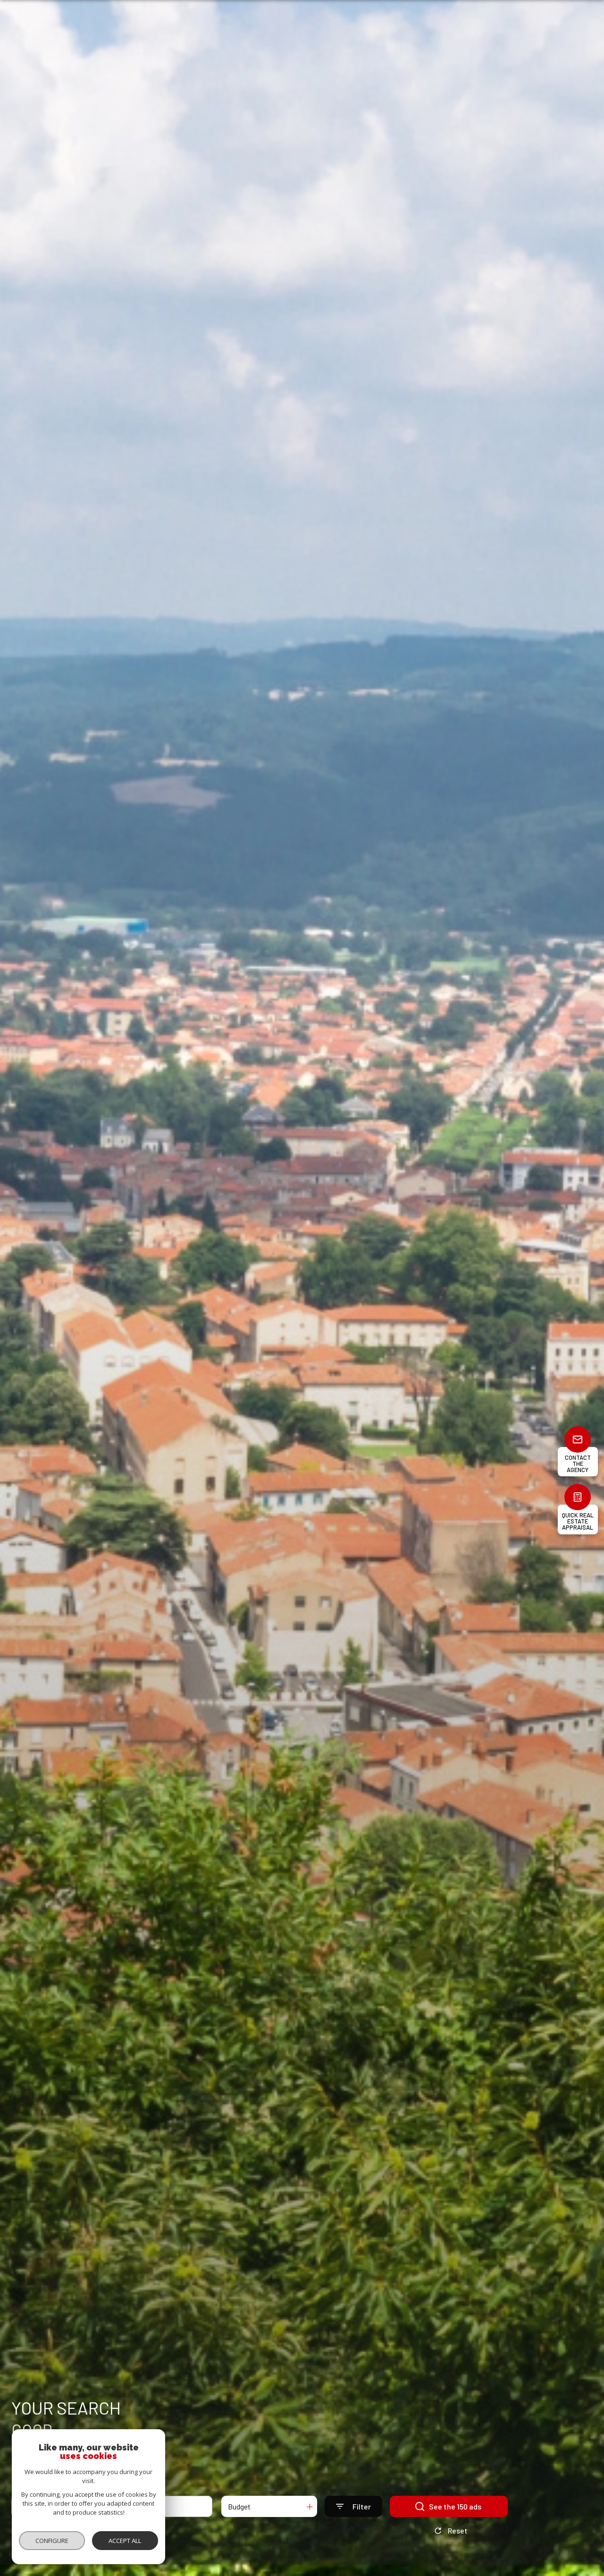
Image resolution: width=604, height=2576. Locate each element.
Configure (52, 2541)
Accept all (125, 2541)
